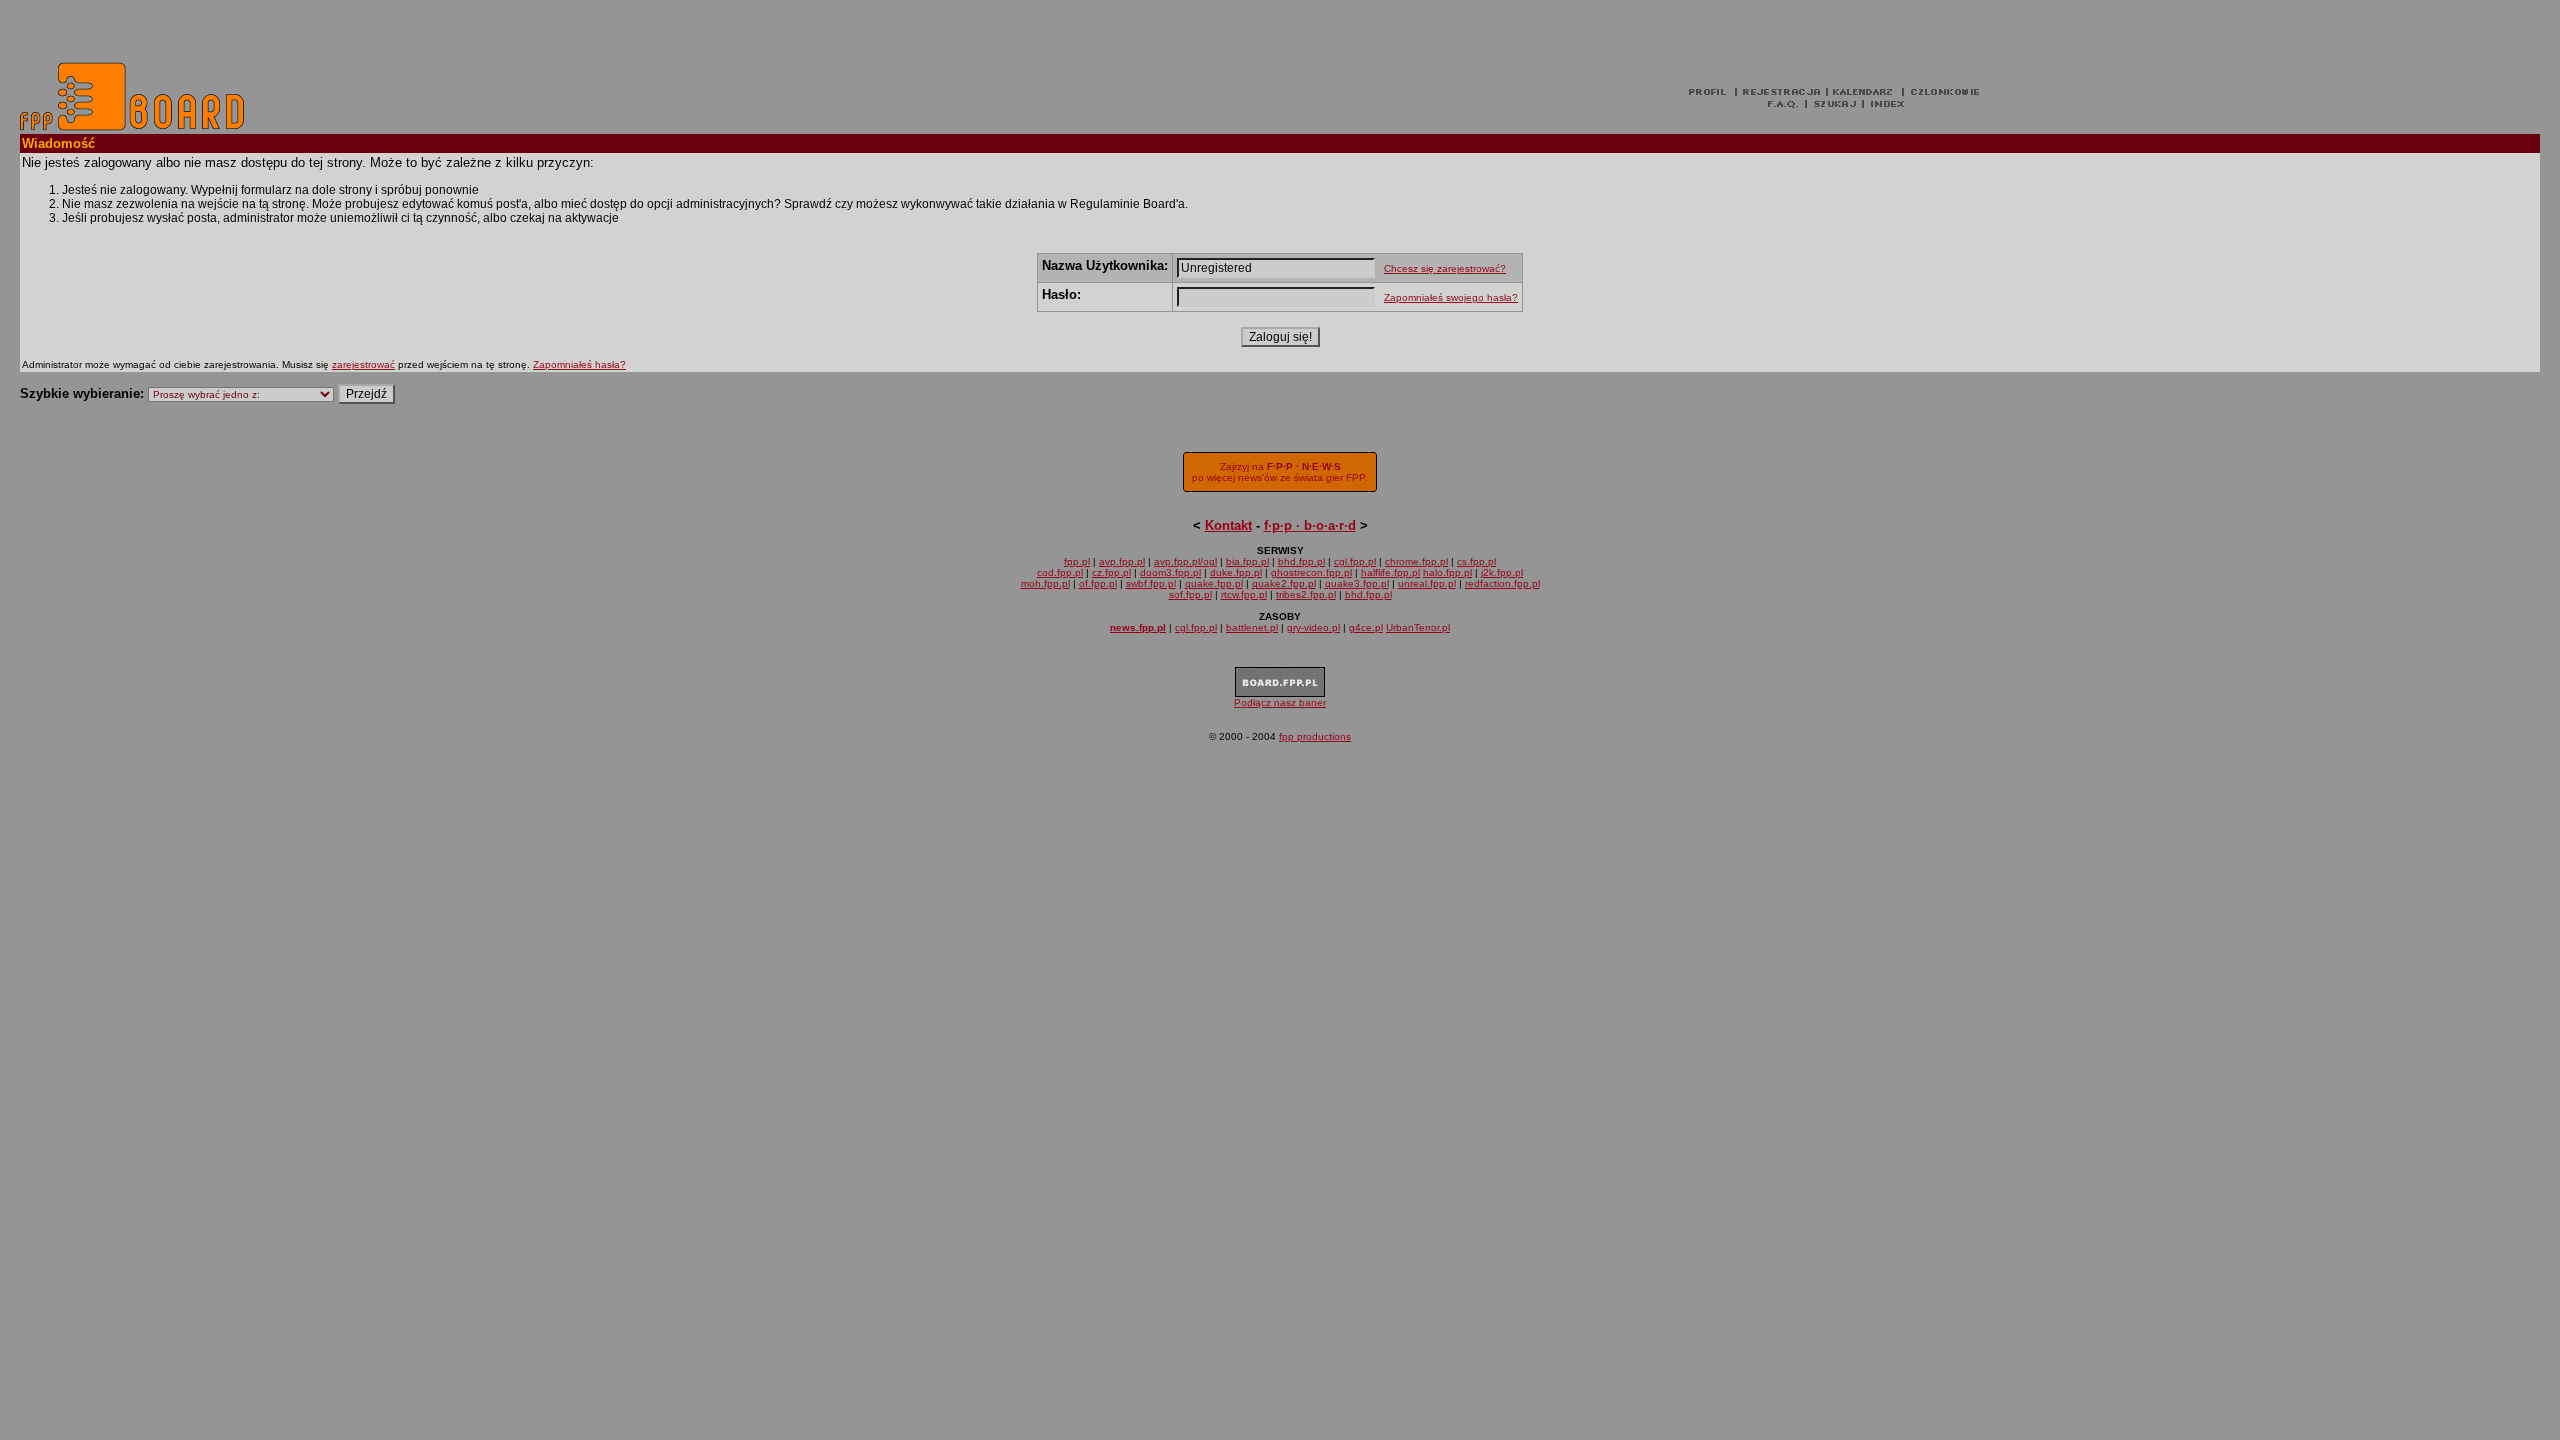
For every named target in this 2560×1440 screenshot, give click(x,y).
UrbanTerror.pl (1418, 627)
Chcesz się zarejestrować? (1445, 268)
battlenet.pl (1252, 627)
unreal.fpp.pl (1427, 583)
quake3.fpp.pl (1357, 583)
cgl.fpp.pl (1355, 561)
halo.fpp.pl (1447, 572)
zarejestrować (363, 364)
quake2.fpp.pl (1284, 583)
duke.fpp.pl (1236, 572)
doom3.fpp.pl (1170, 572)
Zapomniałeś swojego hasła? (1451, 297)
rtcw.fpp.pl (1244, 594)
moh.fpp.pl (1045, 583)
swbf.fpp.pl (1151, 583)
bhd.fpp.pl (1301, 561)
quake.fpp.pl (1214, 583)
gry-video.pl (1313, 627)
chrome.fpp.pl (1416, 561)
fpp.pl (1077, 561)
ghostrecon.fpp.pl (1311, 572)
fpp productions (1315, 736)
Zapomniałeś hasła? (579, 364)
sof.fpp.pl (1190, 594)
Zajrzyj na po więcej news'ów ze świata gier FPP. (1280, 472)
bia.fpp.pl (1247, 561)
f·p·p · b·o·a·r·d (1310, 525)
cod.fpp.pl (1060, 572)
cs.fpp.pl (1476, 561)
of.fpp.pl (1098, 583)
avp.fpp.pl (1122, 561)
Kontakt (1228, 525)
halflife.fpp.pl (1390, 572)
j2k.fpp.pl (1502, 572)
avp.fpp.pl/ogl (1185, 561)
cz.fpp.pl (1111, 572)
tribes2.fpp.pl (1306, 594)
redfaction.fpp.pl (1502, 583)
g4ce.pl (1366, 627)
